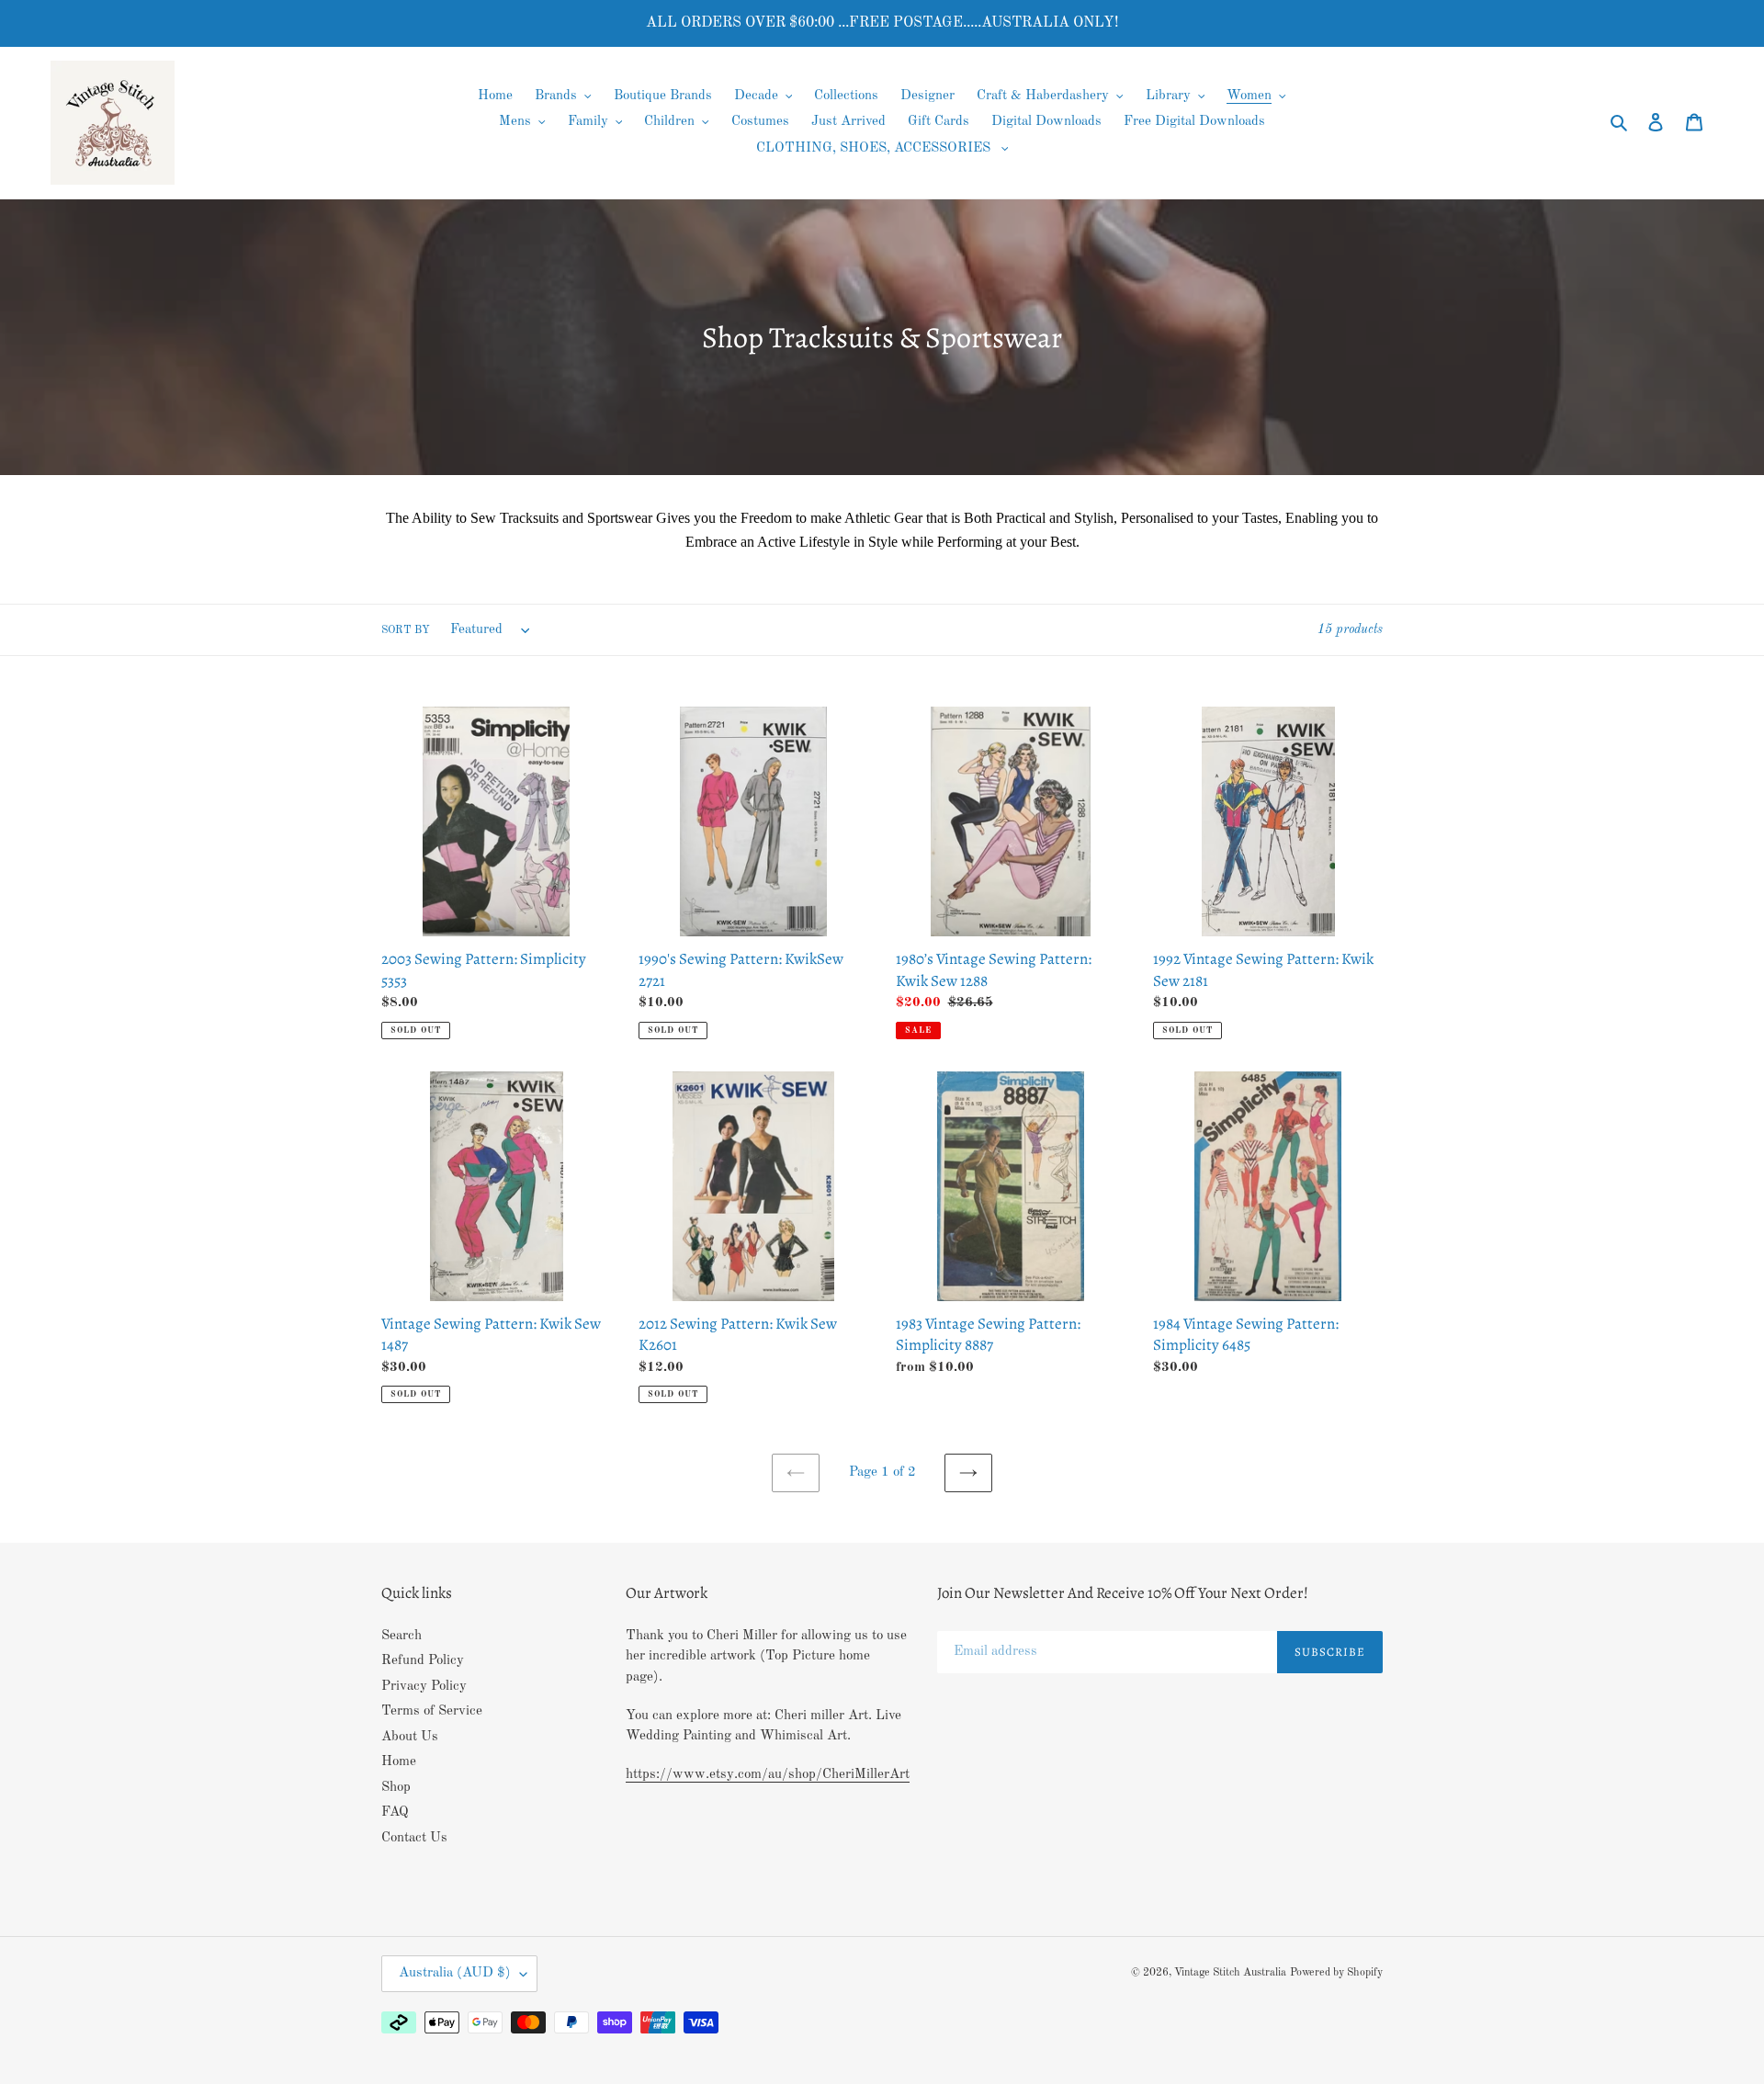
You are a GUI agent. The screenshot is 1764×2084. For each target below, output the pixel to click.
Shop (396, 1788)
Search (401, 1636)
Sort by (406, 630)
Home (399, 1762)
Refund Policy (423, 1661)
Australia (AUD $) (455, 1973)
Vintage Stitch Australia (1230, 1973)
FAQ (395, 1812)
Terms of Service (432, 1711)
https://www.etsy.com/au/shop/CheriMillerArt (768, 1775)
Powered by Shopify (1336, 1973)
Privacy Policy (424, 1687)
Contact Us (414, 1838)
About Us (410, 1737)
